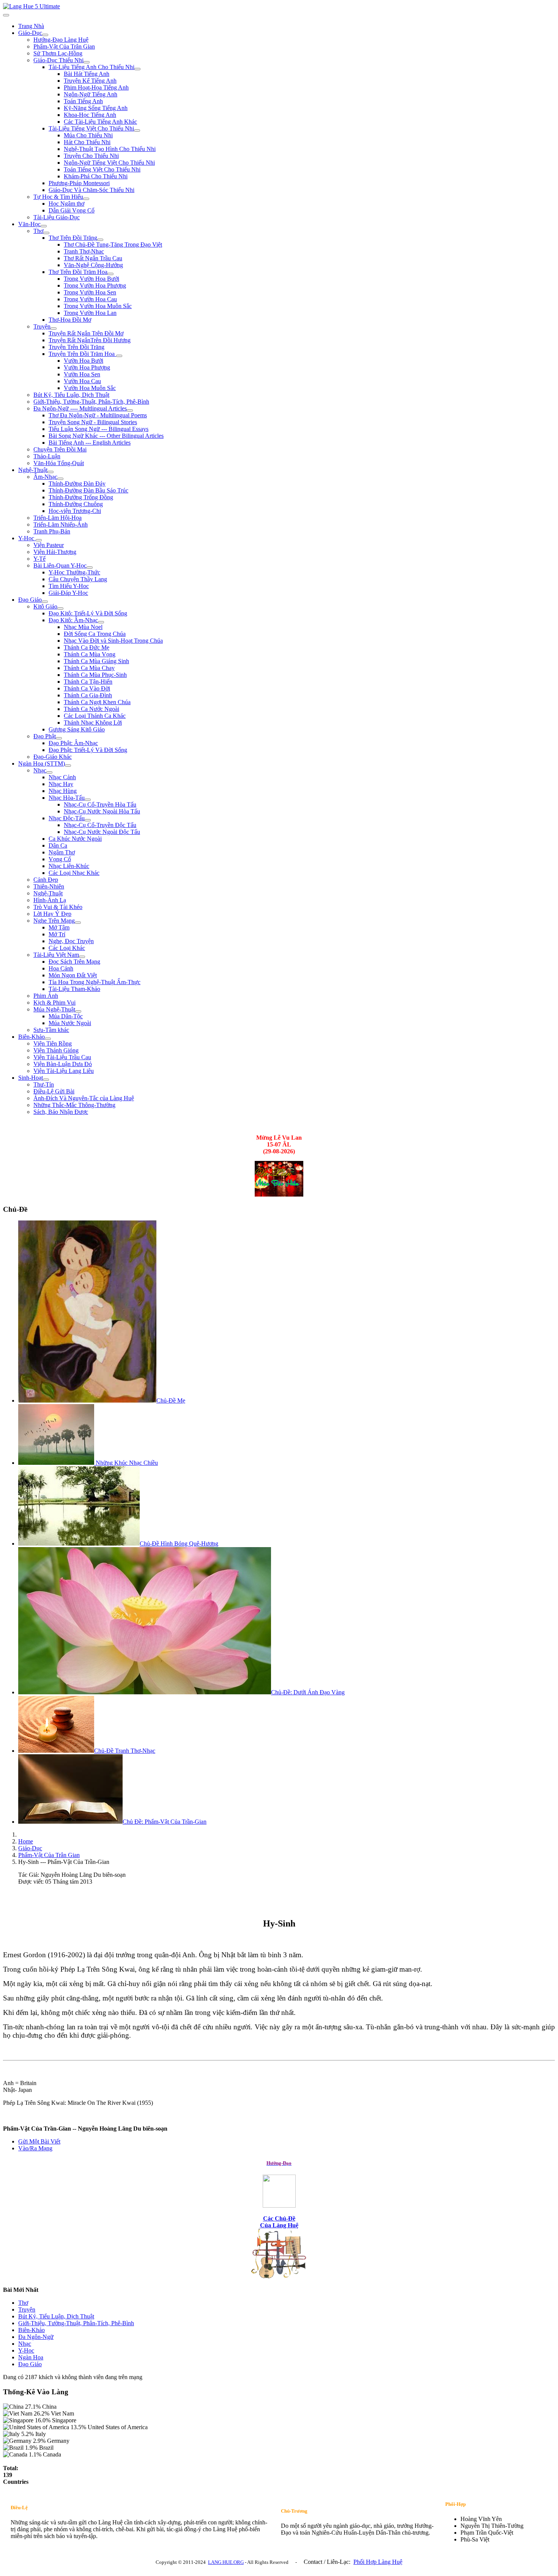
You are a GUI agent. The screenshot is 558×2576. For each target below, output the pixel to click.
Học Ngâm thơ (66, 204)
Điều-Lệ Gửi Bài (54, 1091)
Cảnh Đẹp (46, 880)
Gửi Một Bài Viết (39, 2141)
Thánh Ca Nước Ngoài (91, 709)
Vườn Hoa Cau (82, 381)
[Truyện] (54, 329)
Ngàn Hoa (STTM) (42, 764)
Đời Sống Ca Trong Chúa (95, 634)
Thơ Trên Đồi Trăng (73, 238)
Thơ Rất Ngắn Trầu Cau (93, 258)
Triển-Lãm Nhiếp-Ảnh (61, 524)
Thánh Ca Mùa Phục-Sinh (95, 675)
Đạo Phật (45, 736)
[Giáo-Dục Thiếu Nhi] (87, 62)
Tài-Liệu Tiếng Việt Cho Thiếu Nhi (91, 128)
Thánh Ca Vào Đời (87, 688)
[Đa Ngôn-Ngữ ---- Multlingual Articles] (130, 410)
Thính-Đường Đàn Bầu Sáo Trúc (88, 490)
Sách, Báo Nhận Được (61, 1112)
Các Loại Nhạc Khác (74, 873)
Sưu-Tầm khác (51, 1030)
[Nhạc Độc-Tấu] (88, 820)
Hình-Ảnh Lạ (50, 900)
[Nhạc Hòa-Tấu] (88, 800)
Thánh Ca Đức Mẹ (87, 647)
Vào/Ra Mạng (35, 2148)
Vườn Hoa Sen (82, 374)
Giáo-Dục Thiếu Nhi (58, 60)
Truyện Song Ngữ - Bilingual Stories (93, 422)
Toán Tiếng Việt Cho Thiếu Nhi (102, 169)
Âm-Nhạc (45, 477)
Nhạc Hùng (63, 791)
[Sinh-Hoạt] (46, 1080)
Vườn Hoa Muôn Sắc (90, 388)
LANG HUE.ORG (226, 2562)
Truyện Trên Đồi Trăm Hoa (82, 354)
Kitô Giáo (45, 606)
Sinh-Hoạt (31, 1078)
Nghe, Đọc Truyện (71, 941)
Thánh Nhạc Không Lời (93, 723)
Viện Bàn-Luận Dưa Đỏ (63, 1064)
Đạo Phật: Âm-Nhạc (73, 743)
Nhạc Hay (61, 784)
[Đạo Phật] (59, 738)
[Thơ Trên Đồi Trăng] (100, 240)
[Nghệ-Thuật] (50, 472)
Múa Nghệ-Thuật (54, 1009)
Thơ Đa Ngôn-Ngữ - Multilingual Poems (98, 415)
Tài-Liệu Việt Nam (56, 955)
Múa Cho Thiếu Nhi (88, 135)
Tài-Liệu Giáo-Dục (57, 217)
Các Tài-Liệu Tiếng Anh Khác (100, 122)
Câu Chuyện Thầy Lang (78, 579)
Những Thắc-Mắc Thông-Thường (74, 1105)
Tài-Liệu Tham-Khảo (74, 989)
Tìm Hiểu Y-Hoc (69, 586)
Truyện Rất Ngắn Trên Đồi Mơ (86, 333)
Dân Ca (58, 845)
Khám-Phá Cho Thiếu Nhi (96, 176)
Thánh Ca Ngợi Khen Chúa (97, 702)
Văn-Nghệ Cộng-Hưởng (93, 265)
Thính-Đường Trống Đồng (81, 497)
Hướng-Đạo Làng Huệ (61, 40)
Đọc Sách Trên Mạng (74, 962)
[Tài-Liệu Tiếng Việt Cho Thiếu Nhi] (137, 131)
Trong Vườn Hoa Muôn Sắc (98, 306)
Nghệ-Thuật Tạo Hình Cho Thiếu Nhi (110, 149)
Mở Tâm (59, 927)
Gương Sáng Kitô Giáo (77, 729)
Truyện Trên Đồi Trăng (76, 347)
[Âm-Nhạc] (60, 479)
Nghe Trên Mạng (54, 921)
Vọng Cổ (60, 859)
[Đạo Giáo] (45, 602)
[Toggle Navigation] (6, 15)
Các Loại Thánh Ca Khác (95, 716)
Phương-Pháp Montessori (79, 183)
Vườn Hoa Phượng (87, 367)
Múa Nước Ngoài (70, 1023)
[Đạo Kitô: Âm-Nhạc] (101, 622)
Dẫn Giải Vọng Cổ (72, 210)
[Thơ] (46, 233)
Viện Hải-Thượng (55, 552)
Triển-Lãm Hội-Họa (58, 518)
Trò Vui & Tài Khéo (58, 907)
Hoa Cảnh (61, 968)
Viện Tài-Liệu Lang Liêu (64, 1071)
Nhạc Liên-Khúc (69, 866)
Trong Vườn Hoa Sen (90, 292)
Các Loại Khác (67, 948)
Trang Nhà (31, 26)
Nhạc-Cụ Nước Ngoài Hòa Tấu (102, 811)
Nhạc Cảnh (62, 777)
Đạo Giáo (30, 600)
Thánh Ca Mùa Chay (89, 668)
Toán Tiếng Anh (83, 101)
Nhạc (40, 770)
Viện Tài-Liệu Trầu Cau (62, 1057)
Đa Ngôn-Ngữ (36, 2337)
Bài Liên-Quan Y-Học (60, 565)
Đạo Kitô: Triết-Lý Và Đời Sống (88, 613)
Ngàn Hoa (31, 2357)
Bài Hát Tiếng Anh (87, 74)
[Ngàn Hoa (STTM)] (68, 766)
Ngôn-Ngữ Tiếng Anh (91, 94)
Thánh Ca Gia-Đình (88, 695)
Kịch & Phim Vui (54, 1003)
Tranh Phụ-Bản (52, 531)
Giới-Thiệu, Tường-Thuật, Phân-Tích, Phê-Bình (91, 402)
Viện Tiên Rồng (53, 1043)
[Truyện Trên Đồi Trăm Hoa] (119, 356)
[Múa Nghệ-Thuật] (78, 1011)
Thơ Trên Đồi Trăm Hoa (78, 272)
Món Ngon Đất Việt (73, 975)
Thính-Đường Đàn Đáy (77, 484)
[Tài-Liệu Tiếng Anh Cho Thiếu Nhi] (137, 69)
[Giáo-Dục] (45, 35)
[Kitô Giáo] (60, 609)
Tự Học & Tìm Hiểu (58, 197)
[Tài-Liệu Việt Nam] (82, 957)
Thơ (38, 231)
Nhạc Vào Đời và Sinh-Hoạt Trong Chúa (113, 641)
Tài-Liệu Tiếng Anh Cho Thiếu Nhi (91, 67)
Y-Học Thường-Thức (74, 572)
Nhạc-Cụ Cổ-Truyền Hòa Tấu (100, 804)
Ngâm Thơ (62, 852)
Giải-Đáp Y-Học (68, 593)
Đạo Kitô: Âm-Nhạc (73, 620)
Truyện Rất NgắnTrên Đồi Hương (90, 340)
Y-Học (27, 538)
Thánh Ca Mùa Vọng (90, 654)
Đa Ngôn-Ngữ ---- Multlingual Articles (80, 408)
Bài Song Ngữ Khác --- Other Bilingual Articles (106, 436)
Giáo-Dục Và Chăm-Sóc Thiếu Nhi (91, 190)
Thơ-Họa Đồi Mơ (70, 320)
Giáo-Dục (30, 33)
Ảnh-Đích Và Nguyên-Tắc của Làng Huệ (84, 1098)
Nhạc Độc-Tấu (67, 818)
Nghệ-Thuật (33, 470)
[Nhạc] (49, 772)
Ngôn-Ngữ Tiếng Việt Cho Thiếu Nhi (109, 163)
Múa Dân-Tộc (66, 1016)
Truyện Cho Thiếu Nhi (91, 156)
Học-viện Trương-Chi (75, 511)
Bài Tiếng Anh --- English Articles (90, 443)
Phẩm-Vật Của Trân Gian (64, 46)
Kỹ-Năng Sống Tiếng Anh (96, 108)
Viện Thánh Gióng (56, 1050)
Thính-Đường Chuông (76, 504)
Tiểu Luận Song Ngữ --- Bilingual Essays (99, 429)
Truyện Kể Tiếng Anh (90, 81)
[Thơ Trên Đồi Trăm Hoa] (110, 274)
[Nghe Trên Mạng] (78, 923)
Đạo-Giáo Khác (53, 757)
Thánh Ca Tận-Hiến (88, 682)
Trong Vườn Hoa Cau (90, 299)
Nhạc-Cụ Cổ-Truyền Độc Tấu (100, 825)
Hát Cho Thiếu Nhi (87, 142)
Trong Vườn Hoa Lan (90, 313)
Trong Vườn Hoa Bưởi (91, 279)
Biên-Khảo (32, 1037)
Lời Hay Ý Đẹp (52, 914)
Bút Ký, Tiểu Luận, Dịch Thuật (71, 395)
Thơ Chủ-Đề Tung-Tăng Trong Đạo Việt (113, 245)
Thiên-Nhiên (49, 886)
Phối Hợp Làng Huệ (378, 2562)
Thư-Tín (44, 1084)
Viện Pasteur (49, 545)
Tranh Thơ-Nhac (84, 251)
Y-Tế (39, 559)
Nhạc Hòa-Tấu (67, 798)
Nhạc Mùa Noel (83, 627)
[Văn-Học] (44, 226)
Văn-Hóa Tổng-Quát (59, 463)
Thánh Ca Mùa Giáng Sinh (96, 661)
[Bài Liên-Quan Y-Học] (90, 568)
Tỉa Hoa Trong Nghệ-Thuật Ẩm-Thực (95, 982)
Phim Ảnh (46, 996)
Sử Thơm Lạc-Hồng (58, 53)
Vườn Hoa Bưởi (84, 361)
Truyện (42, 326)
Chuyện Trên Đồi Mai (60, 449)
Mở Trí (57, 934)
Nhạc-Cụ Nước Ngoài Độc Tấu (102, 832)
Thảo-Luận (47, 456)
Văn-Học (29, 224)
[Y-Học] (39, 540)
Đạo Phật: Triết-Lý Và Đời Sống (88, 750)
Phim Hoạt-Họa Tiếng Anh (96, 87)
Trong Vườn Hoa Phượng (95, 285)
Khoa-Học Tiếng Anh (90, 115)
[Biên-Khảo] (48, 1039)
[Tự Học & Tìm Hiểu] (86, 199)
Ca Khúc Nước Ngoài (75, 839)
